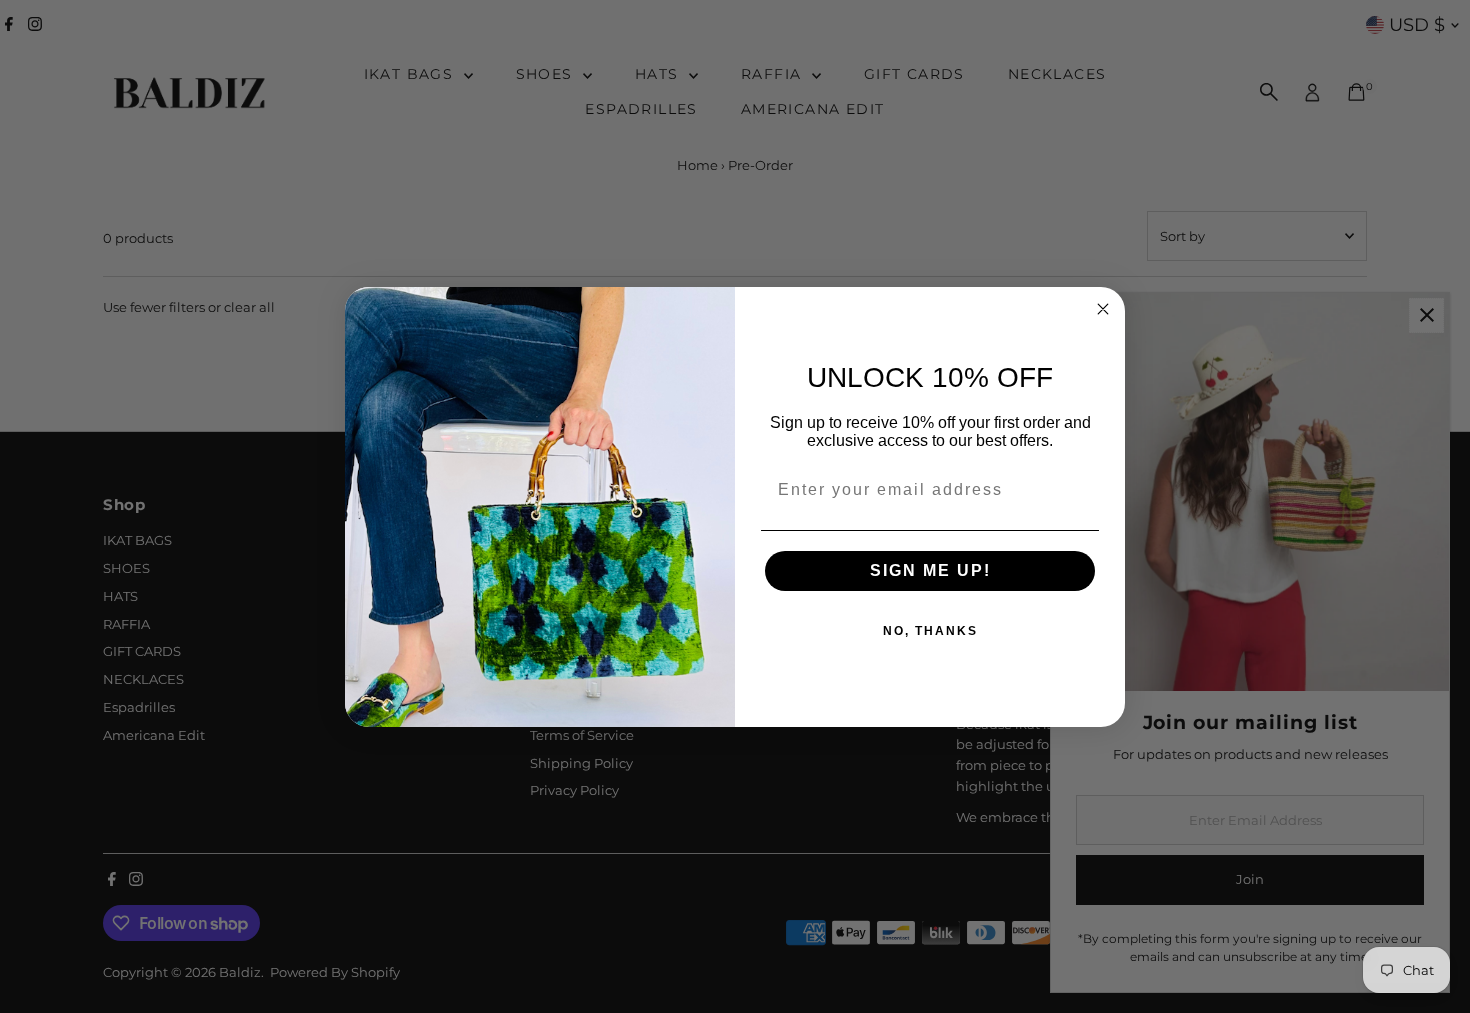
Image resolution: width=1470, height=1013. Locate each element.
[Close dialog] (1103, 309)
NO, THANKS (930, 631)
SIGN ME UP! (930, 570)
